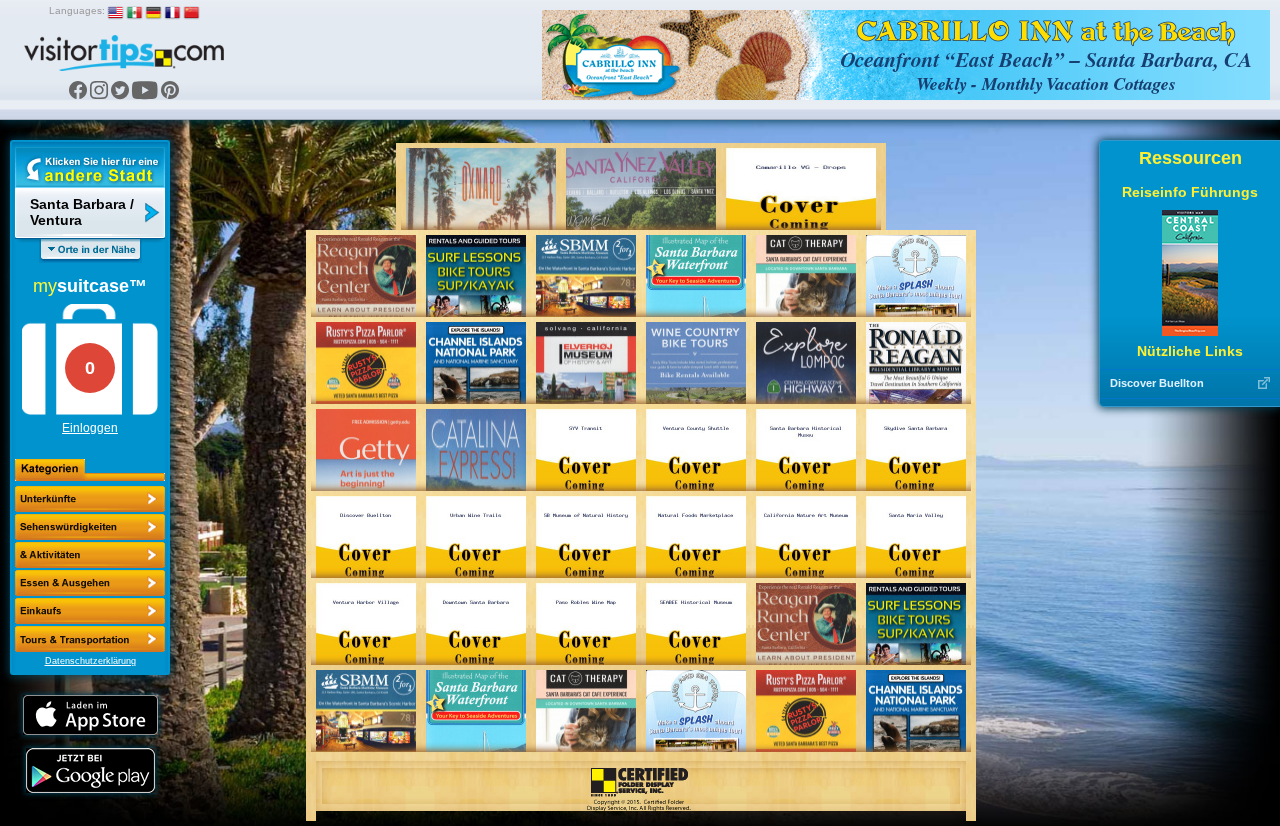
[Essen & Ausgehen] (90, 555)
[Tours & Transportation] (90, 611)
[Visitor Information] (90, 639)
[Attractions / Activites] (90, 527)
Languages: (77, 10)
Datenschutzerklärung (90, 661)
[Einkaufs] (90, 583)
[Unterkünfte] (90, 499)
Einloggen (90, 428)
